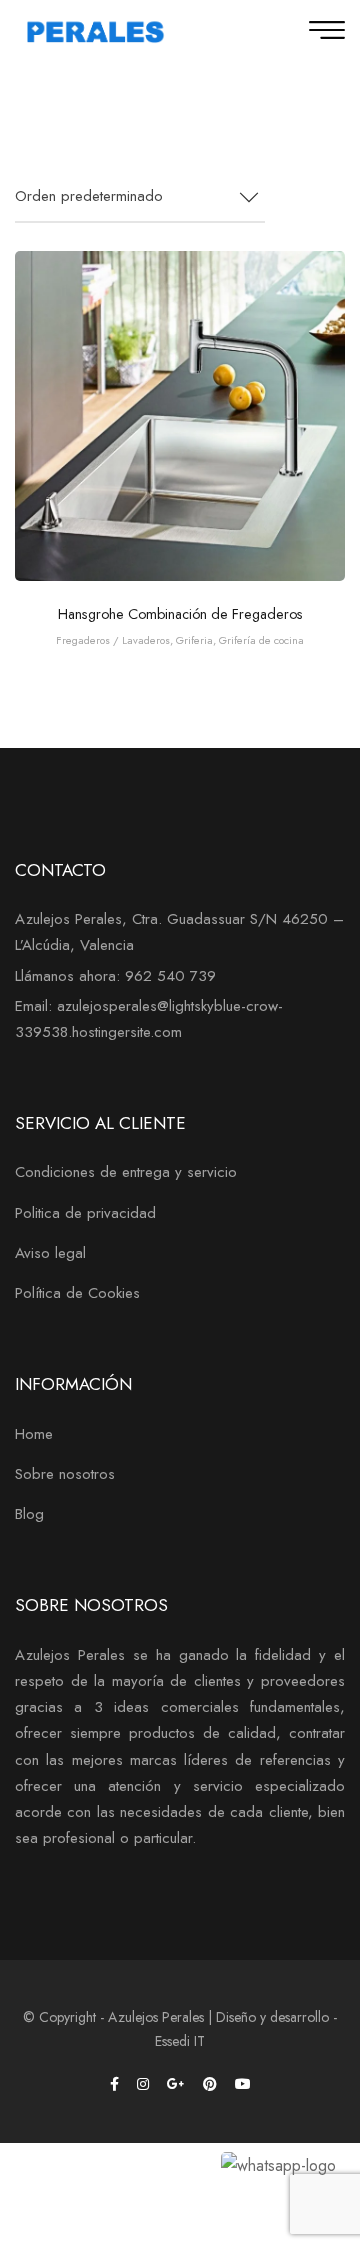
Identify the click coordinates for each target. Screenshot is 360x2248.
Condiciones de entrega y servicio (126, 1172)
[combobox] (140, 197)
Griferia (194, 640)
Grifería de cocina (261, 640)
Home (34, 1434)
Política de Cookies (77, 1293)
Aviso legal (50, 1253)
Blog (29, 1514)
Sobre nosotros (65, 1474)
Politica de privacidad (85, 1213)
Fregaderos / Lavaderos (113, 640)
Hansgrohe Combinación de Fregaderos (180, 614)
